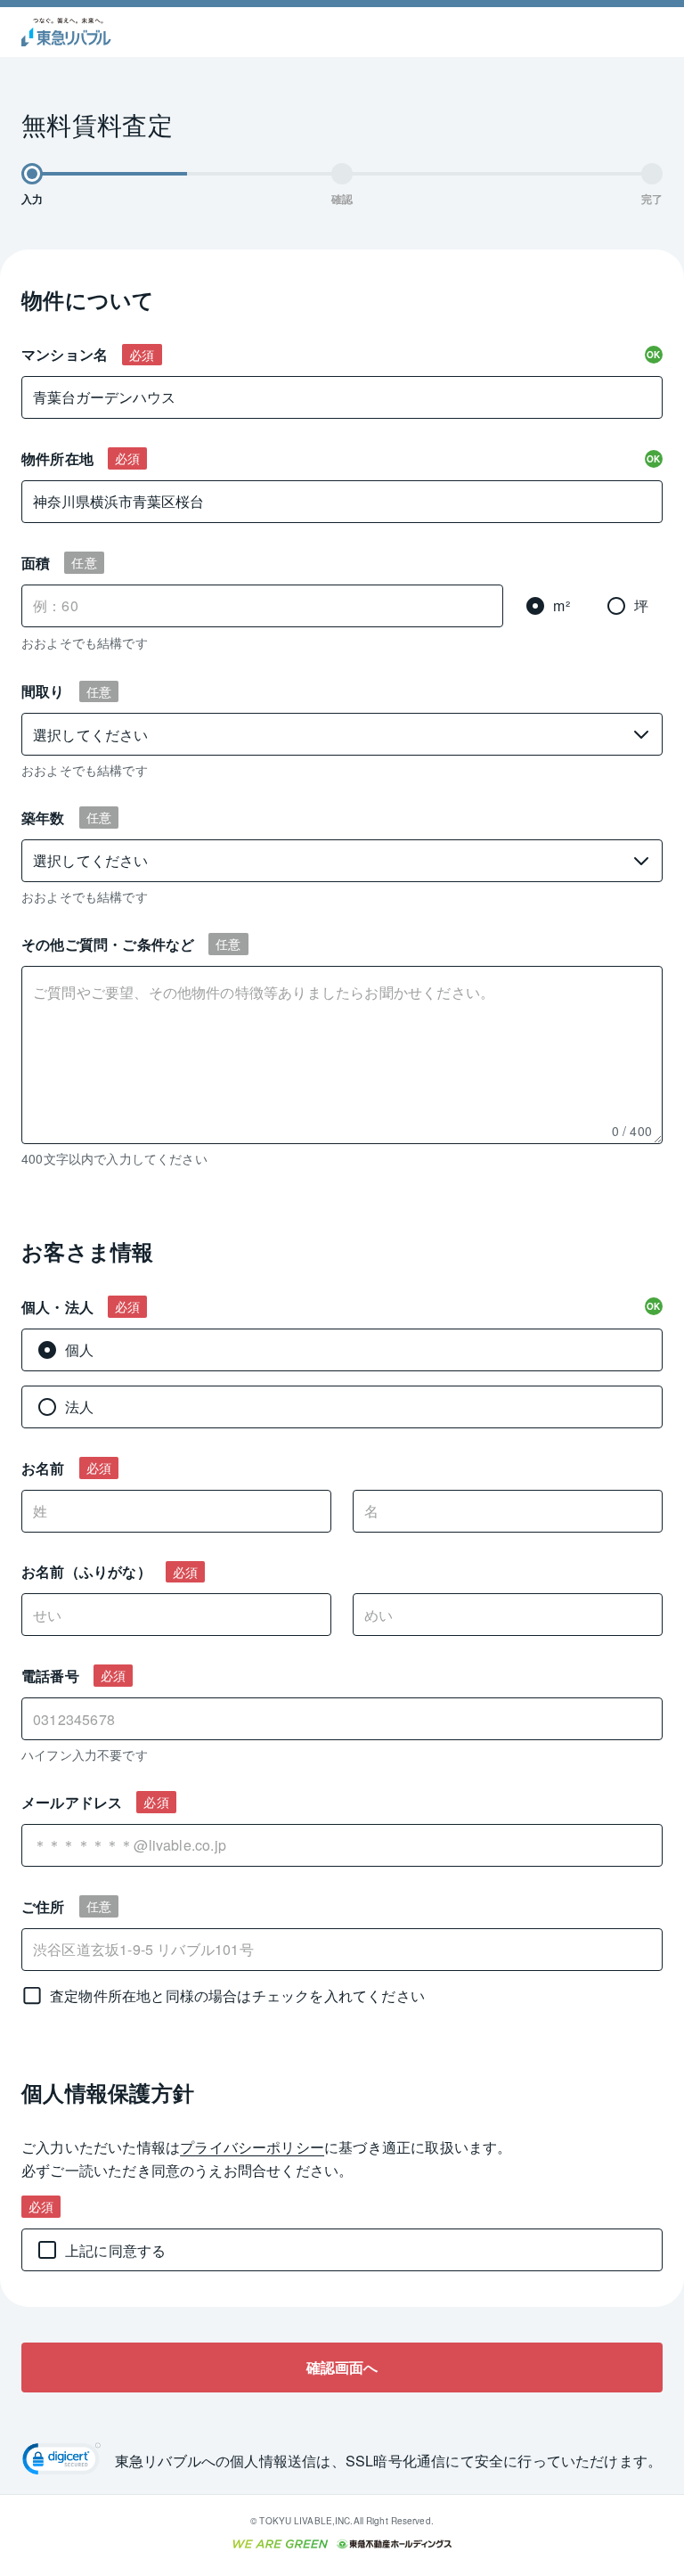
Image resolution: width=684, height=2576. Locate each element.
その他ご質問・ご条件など (108, 944)
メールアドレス (72, 1802)
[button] (61, 2461)
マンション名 (65, 354)
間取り (43, 691)
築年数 (43, 818)
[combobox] (342, 1845)
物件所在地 (57, 458)
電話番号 (50, 1676)
